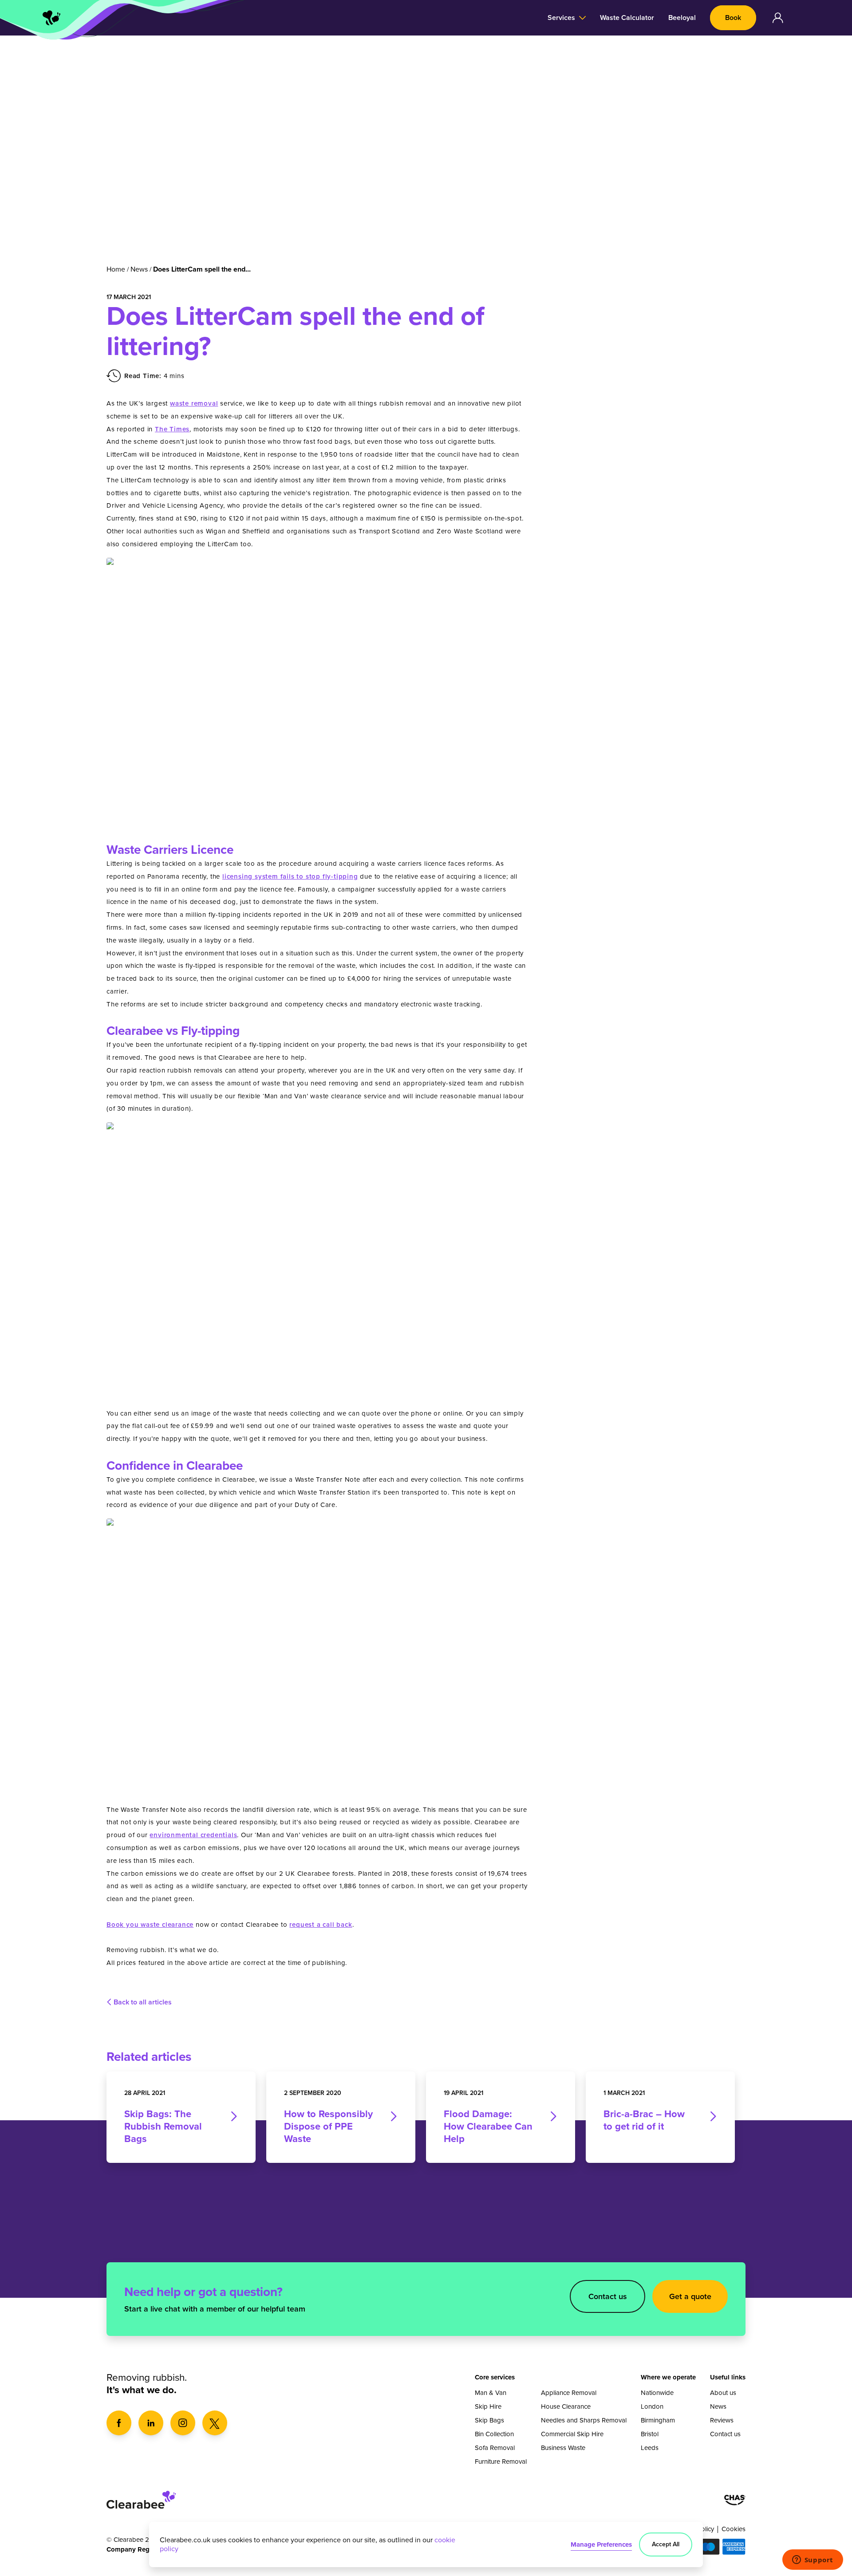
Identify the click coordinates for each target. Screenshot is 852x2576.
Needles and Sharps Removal (584, 2420)
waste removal (194, 403)
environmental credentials (193, 1835)
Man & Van (491, 2393)
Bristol (650, 2434)
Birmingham (658, 2420)
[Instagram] (183, 2423)
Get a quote (690, 2296)
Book (733, 18)
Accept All (666, 2544)
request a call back (321, 1925)
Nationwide (657, 2393)
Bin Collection (494, 2434)
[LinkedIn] (151, 2423)
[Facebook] (119, 2423)
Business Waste (563, 2448)
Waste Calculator (627, 18)
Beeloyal (682, 18)
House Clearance (566, 2406)
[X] (215, 2423)
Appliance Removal (569, 2393)
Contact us (608, 2296)
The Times (172, 429)
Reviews (722, 2420)
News (139, 269)
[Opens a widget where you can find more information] (813, 2560)
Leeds (650, 2448)
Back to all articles (143, 2002)
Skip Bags (489, 2420)
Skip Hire (488, 2406)
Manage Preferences (601, 2544)
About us (723, 2393)
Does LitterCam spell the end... (202, 269)
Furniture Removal (501, 2462)
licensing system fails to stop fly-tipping (290, 876)
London (652, 2406)
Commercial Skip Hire (572, 2434)
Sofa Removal (495, 2448)
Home (116, 269)
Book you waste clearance (150, 1925)
